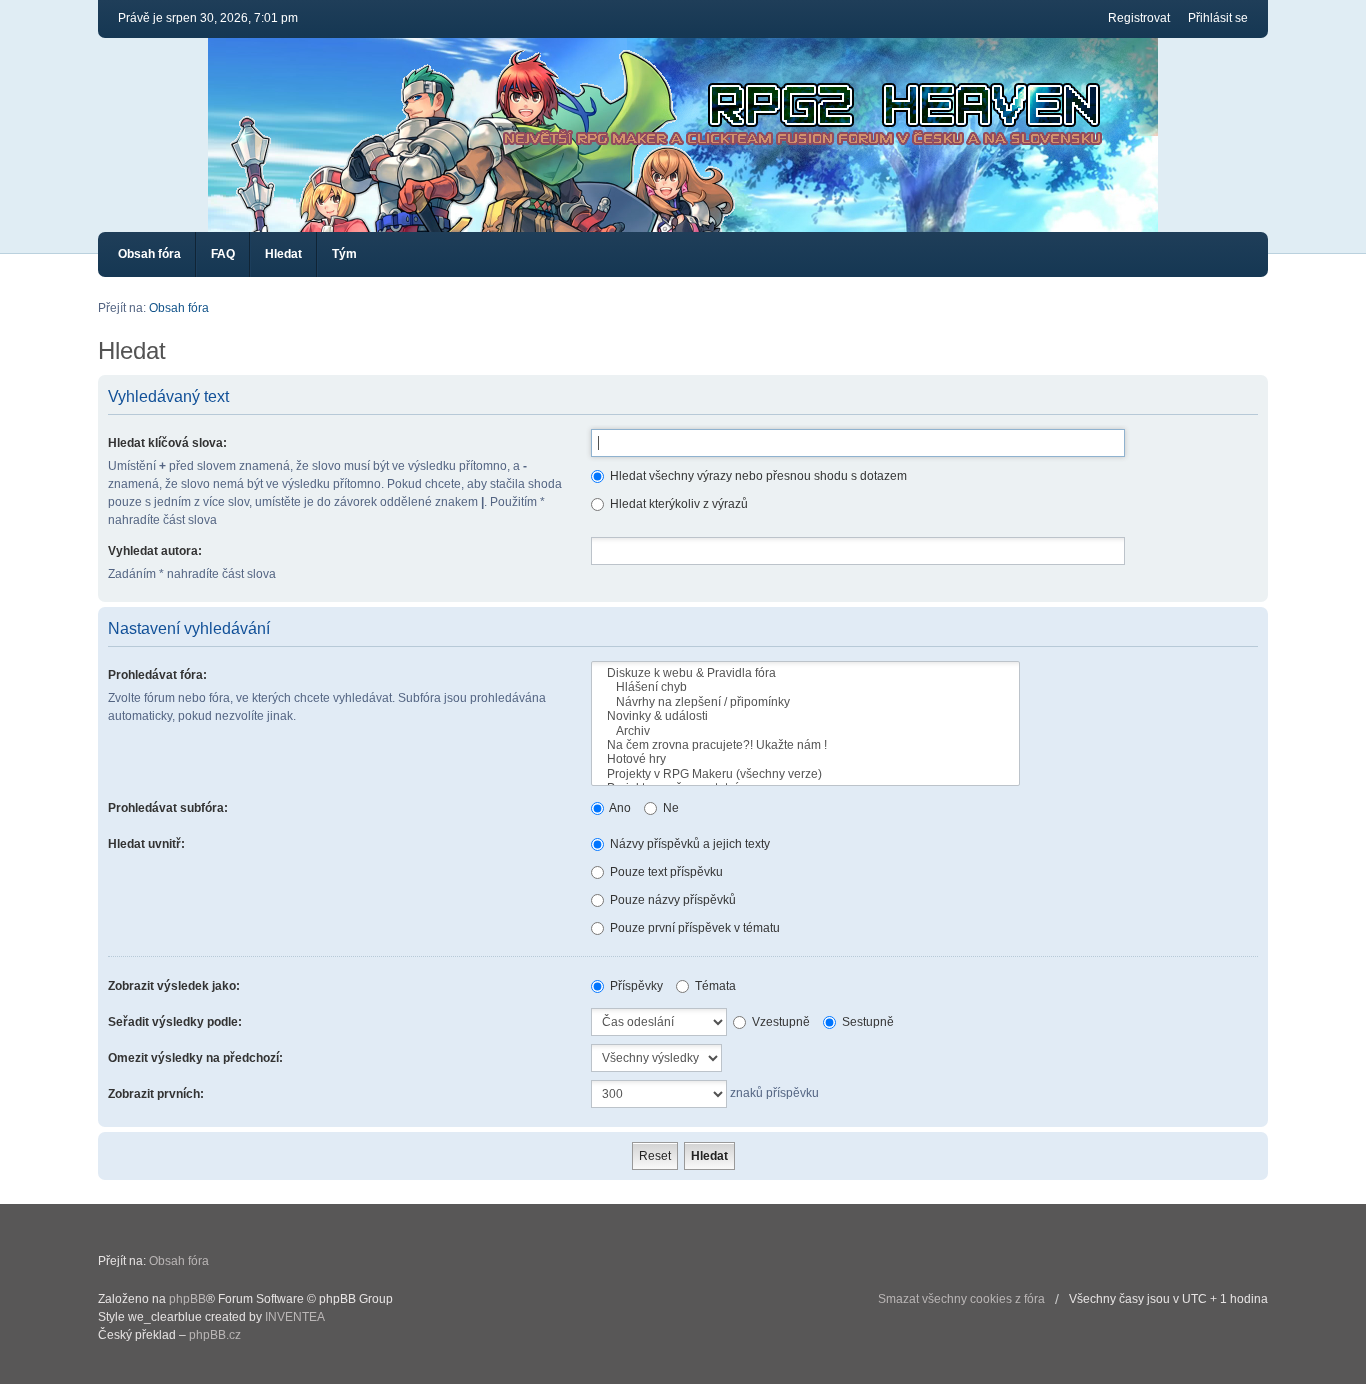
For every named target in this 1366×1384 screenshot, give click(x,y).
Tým (344, 254)
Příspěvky (635, 986)
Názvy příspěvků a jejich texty (688, 844)
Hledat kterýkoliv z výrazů (677, 504)
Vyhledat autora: (155, 551)
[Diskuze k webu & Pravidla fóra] (805, 673)
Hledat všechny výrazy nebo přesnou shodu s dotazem (757, 476)
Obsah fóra (149, 254)
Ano (619, 808)
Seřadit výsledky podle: (175, 1022)
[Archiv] (805, 731)
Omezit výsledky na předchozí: (195, 1058)
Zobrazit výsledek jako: (174, 986)
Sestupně (866, 1022)
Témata (714, 986)
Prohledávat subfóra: (168, 808)
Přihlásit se (1218, 18)
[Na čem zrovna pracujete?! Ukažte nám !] (805, 745)
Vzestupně (779, 1022)
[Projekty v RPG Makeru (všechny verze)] (805, 774)
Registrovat (1139, 18)
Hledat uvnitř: (146, 844)
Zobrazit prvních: (156, 1094)
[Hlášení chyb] (805, 687)
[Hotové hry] (805, 759)
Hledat (283, 254)
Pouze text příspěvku (665, 872)
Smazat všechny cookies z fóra (961, 1299)
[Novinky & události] (805, 716)
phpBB (187, 1299)
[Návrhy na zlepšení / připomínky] (805, 702)
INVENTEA (295, 1317)
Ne (669, 808)
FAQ (223, 254)
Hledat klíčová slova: (167, 443)
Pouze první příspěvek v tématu (693, 928)
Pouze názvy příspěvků (671, 900)
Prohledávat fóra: (157, 675)
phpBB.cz (215, 1335)
